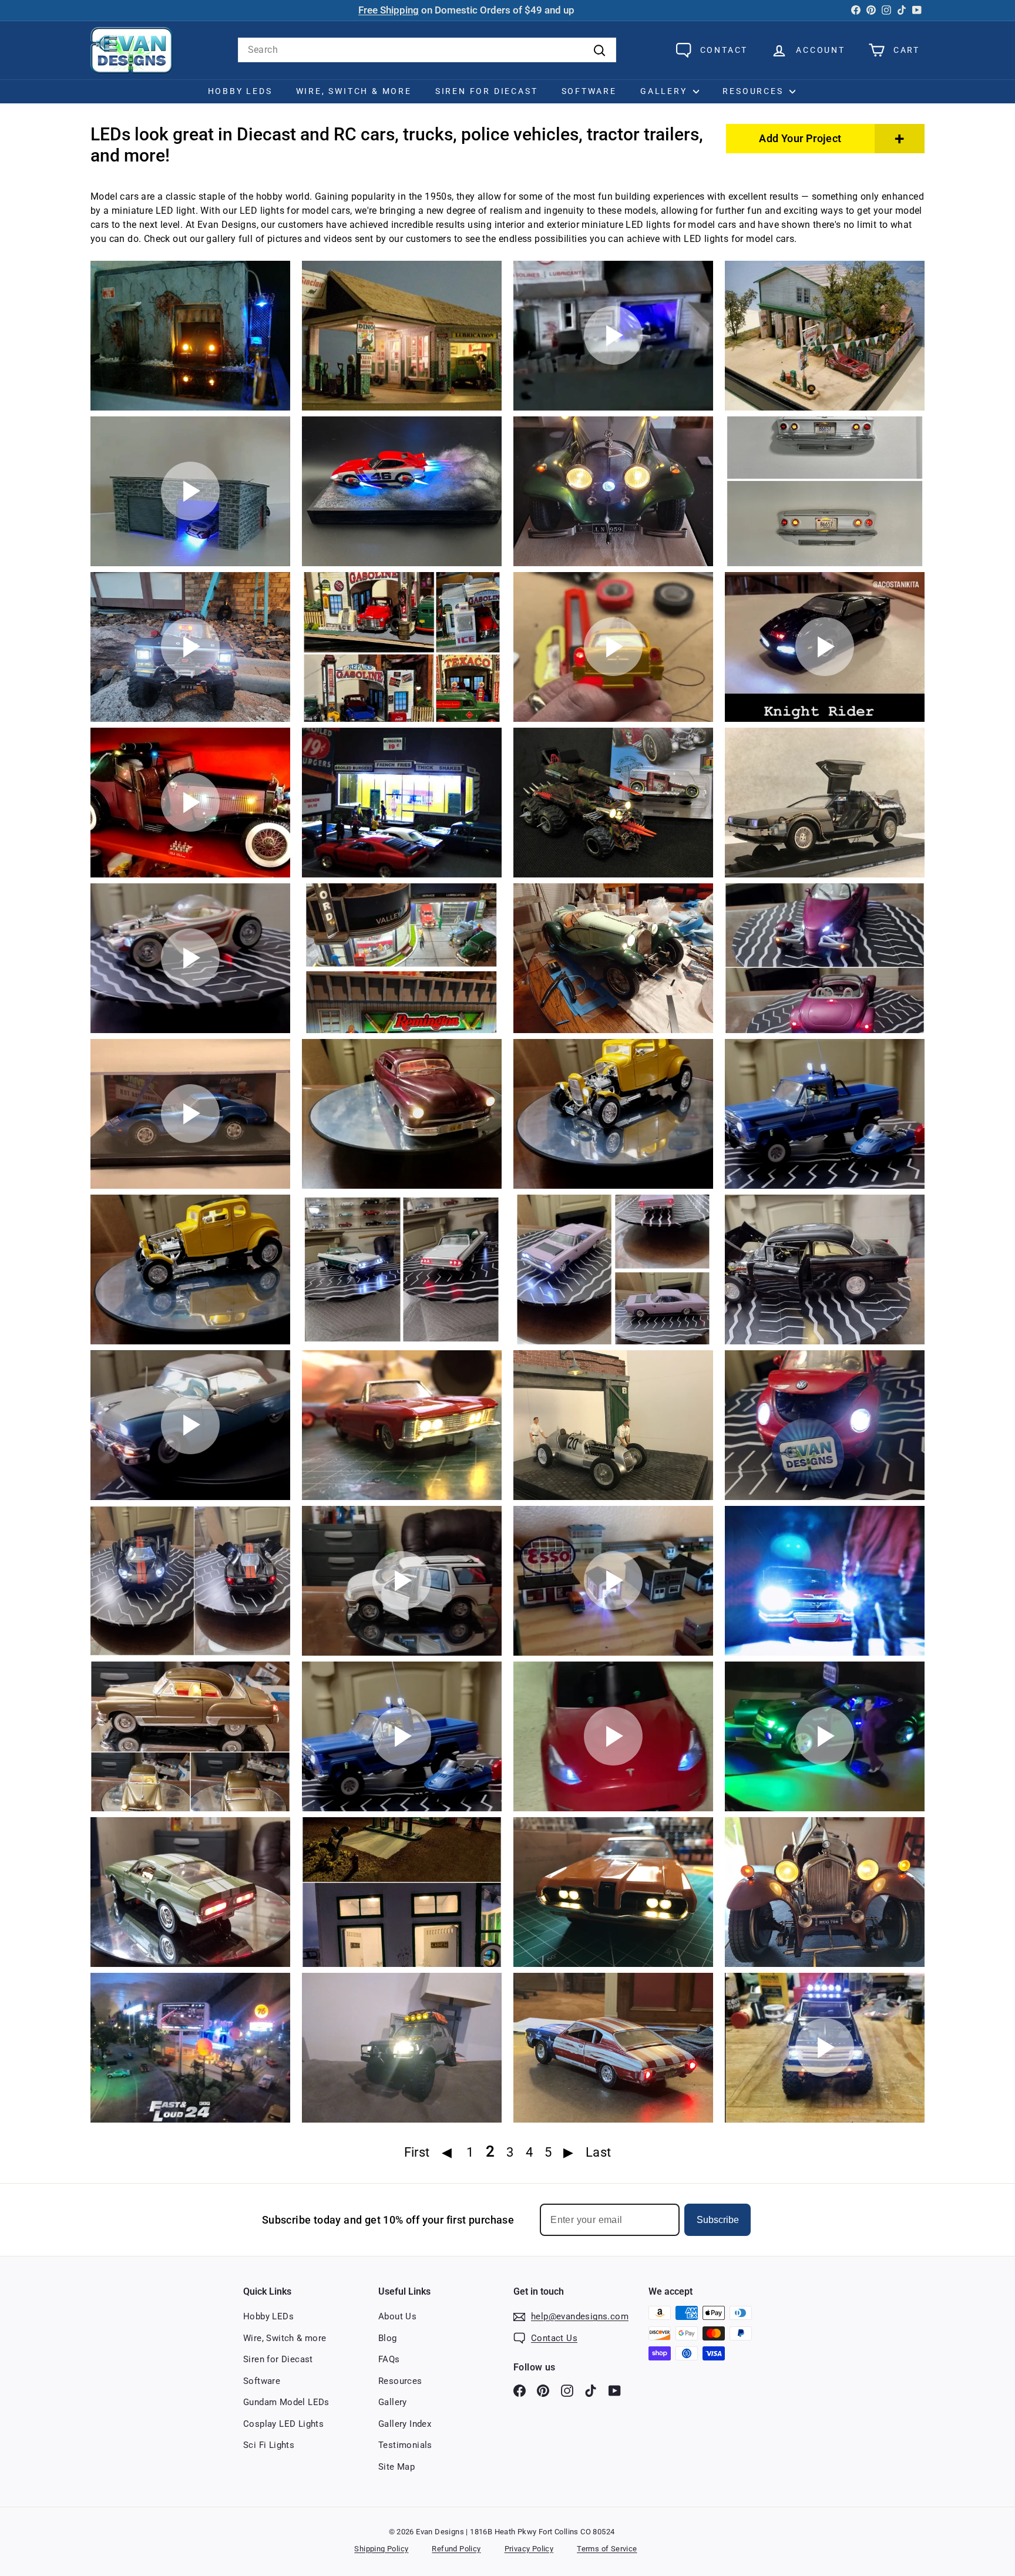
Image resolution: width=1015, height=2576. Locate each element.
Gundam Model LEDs (286, 2402)
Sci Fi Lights (269, 2445)
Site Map (396, 2467)
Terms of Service (607, 2549)
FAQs (389, 2359)
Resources (754, 91)
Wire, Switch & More (354, 91)
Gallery (665, 91)
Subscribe (718, 2220)
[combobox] (427, 50)
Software (589, 91)
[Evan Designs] (132, 50)
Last (599, 2152)
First (417, 2152)
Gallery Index (405, 2424)
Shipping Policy (381, 2549)
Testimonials (405, 2445)
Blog (388, 2338)
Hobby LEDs (240, 91)
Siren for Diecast (487, 91)
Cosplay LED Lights (283, 2424)
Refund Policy (456, 2549)
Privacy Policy (529, 2549)
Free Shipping (389, 10)
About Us (397, 2316)
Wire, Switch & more (285, 2338)
